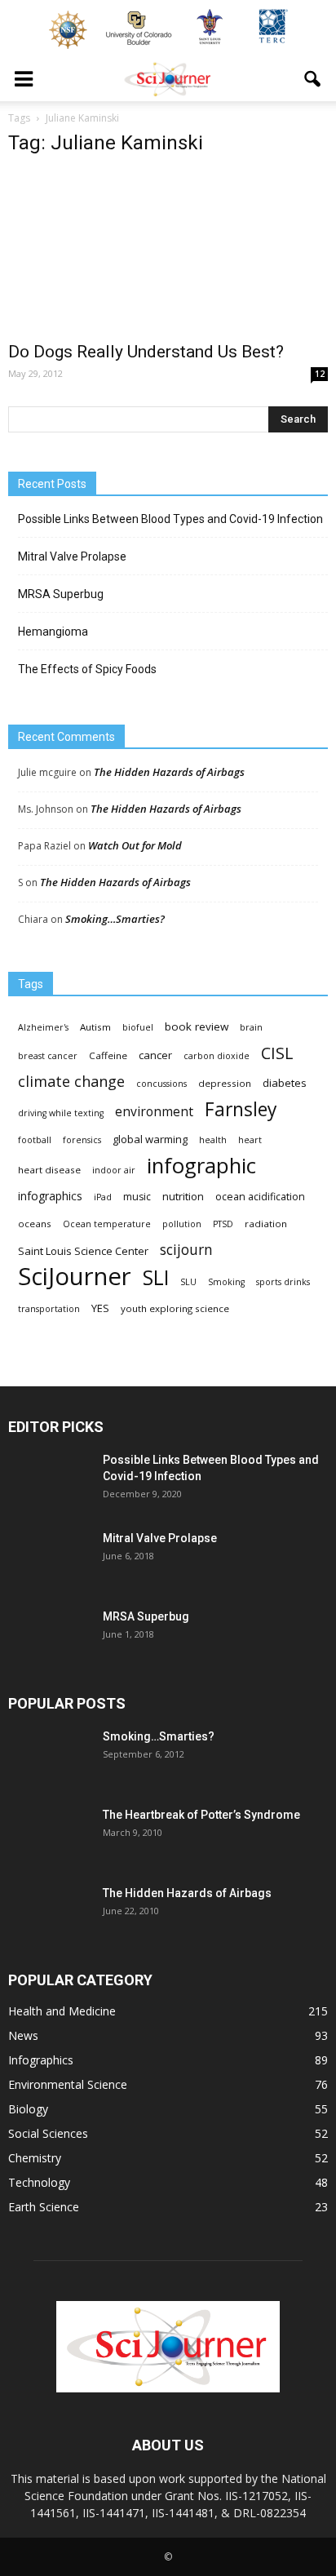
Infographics (41, 2060)
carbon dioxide (217, 1056)
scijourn (186, 1250)
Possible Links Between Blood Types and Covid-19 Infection (170, 519)
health (213, 1140)
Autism (95, 1027)
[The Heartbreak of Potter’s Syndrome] (49, 1835)
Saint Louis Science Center (83, 1251)
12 (320, 374)
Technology (39, 2182)
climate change (71, 1082)
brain (251, 1027)
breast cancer (48, 1056)
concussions (161, 1084)
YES (100, 1308)
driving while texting (61, 1113)
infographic (201, 1166)
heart (250, 1140)
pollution (182, 1224)
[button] (313, 79)
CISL (277, 1053)
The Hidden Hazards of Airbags (169, 772)
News (23, 2035)
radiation (266, 1224)
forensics (82, 1140)
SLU (188, 1282)
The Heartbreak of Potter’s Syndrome (201, 1815)
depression (225, 1083)
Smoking (226, 1282)
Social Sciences (48, 2133)
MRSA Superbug (61, 594)
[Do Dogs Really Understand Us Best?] (168, 251)
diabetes (285, 1083)
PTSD (223, 1224)
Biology (28, 2109)
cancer (155, 1055)
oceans (35, 1224)
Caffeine (108, 1055)
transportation (49, 1309)
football (35, 1140)
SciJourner (75, 1277)
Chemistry (35, 2158)
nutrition (183, 1196)
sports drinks (283, 1282)
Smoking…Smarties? (115, 919)
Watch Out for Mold (135, 845)
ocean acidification (260, 1197)
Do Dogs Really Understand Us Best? (146, 352)
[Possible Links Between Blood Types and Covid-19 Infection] (49, 1480)
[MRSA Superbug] (49, 1637)
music (137, 1197)
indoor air (114, 1170)
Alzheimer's (43, 1027)
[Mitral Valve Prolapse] (49, 1558)
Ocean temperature (107, 1224)
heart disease (49, 1170)
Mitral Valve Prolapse (72, 556)
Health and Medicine (62, 2011)
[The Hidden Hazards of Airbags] (49, 1913)
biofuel (138, 1027)
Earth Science (44, 2207)
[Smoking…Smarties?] (49, 1757)
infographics (50, 1196)
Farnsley (241, 1109)
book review (197, 1026)
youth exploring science (175, 1308)
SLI (156, 1277)
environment (154, 1112)
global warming (150, 1139)
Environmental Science (68, 2084)
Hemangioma (53, 632)
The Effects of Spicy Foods (87, 669)
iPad (103, 1197)
